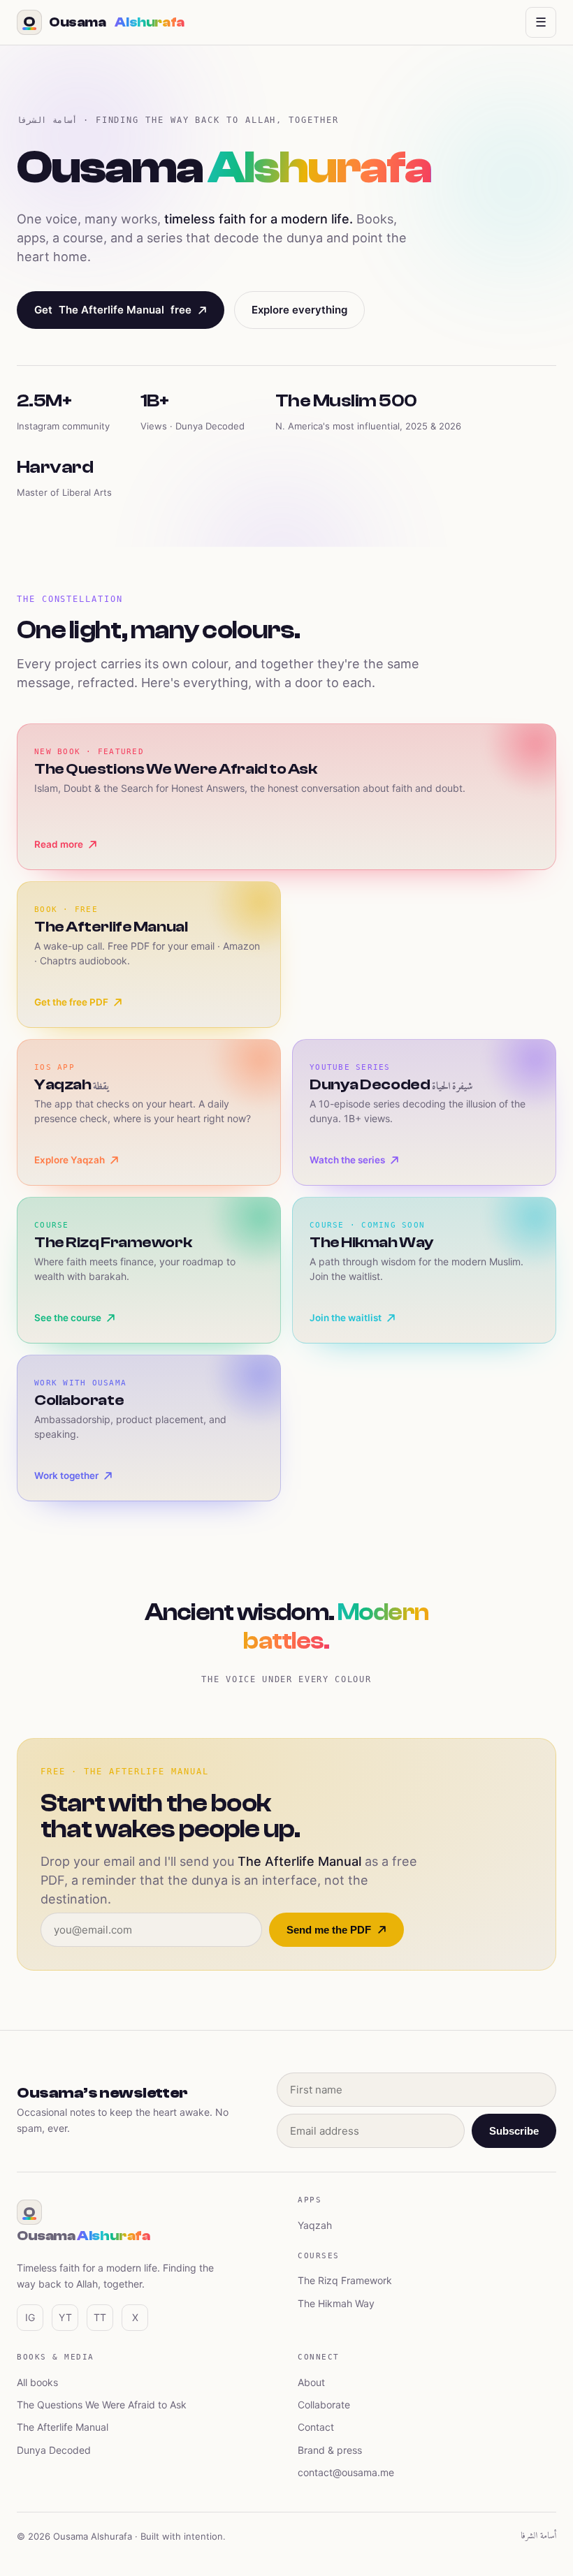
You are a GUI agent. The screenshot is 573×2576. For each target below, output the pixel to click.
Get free (113, 310)
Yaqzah (315, 2225)
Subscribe (514, 2131)
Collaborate (324, 2405)
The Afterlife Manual (63, 2427)
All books (37, 2382)
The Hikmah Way (336, 2303)
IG (30, 2317)
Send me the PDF (329, 1930)
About (311, 2382)
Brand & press (330, 2450)
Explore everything (299, 310)
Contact (316, 2427)
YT (65, 2317)
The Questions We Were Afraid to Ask (102, 2405)
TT (100, 2317)
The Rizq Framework (345, 2280)
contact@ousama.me (346, 2472)
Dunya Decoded (54, 2450)
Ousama (104, 22)
